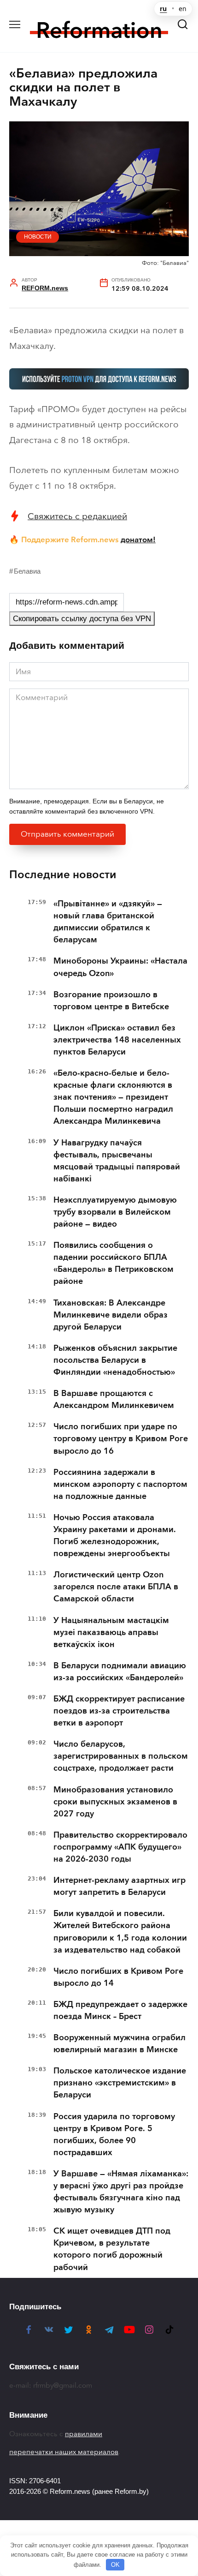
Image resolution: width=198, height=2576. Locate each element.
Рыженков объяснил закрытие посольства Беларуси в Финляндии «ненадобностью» (115, 1360)
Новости (38, 237)
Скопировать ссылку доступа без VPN (82, 619)
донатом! (138, 539)
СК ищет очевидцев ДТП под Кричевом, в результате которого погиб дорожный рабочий (112, 2249)
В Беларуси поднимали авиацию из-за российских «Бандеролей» (120, 1671)
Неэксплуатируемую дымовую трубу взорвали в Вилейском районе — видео (115, 1212)
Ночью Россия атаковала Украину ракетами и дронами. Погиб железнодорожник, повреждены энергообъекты (115, 1535)
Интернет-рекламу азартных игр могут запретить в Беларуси (119, 1886)
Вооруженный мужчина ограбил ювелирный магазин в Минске (119, 2043)
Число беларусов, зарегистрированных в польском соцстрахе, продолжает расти (121, 1756)
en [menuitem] (183, 9)
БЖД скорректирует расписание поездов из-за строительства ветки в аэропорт (119, 1711)
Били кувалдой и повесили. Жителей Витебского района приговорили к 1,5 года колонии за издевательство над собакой (120, 1931)
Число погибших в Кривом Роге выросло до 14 (118, 1977)
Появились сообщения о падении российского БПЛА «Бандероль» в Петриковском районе (114, 1263)
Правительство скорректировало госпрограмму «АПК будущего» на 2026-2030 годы (120, 1847)
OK (115, 2565)
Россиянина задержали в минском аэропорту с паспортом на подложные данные (120, 1484)
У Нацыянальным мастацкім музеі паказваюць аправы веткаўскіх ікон (111, 1632)
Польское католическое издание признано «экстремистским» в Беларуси (120, 2083)
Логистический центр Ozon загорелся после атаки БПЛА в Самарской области (116, 1587)
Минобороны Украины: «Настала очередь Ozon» (120, 967)
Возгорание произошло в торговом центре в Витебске (111, 1000)
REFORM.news (45, 288)
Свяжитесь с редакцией (77, 516)
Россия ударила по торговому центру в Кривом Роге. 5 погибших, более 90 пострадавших (114, 2134)
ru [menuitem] (163, 9)
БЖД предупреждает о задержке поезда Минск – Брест (120, 2010)
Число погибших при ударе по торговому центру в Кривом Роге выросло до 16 (121, 1438)
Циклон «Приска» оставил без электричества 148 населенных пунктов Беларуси (117, 1040)
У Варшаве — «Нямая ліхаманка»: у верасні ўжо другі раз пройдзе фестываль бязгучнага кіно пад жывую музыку (121, 2192)
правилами (84, 2434)
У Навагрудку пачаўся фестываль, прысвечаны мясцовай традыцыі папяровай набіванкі (117, 1161)
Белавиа (27, 571)
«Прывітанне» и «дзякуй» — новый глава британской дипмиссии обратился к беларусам (108, 922)
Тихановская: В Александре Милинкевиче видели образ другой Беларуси (111, 1315)
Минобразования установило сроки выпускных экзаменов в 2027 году (115, 1802)
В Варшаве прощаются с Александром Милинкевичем (114, 1399)
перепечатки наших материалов (64, 2452)
